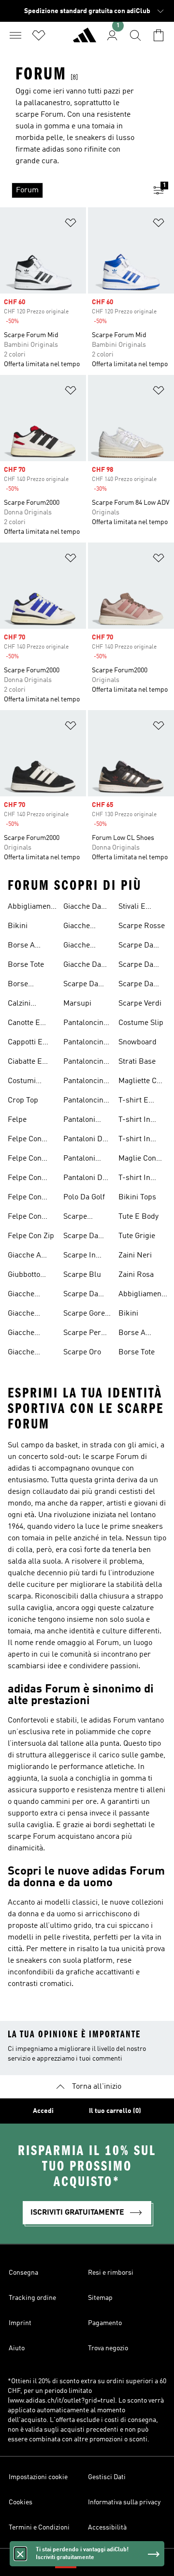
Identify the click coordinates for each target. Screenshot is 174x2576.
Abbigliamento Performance (32, 908)
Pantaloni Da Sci (85, 1179)
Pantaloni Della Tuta (80, 1121)
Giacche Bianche (22, 1353)
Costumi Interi (22, 1082)
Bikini (18, 926)
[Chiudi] (20, 2554)
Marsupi (77, 1004)
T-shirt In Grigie (134, 1140)
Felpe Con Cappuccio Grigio (25, 1160)
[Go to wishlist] (39, 35)
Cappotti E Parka (25, 1043)
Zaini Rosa (136, 1275)
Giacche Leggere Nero (31, 1295)
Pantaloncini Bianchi (84, 1043)
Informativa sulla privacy (124, 2502)
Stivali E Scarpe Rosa (140, 908)
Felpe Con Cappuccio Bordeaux (25, 1140)
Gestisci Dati (107, 2477)
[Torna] (85, 39)
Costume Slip (141, 1023)
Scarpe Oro (82, 1352)
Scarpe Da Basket (81, 1237)
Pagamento (105, 2323)
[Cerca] (135, 35)
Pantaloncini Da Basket (84, 1024)
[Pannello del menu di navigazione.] (15, 35)
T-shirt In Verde (134, 1179)
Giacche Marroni (77, 947)
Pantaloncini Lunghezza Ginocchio (84, 1082)
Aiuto (17, 2348)
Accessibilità (107, 2528)
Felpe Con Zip (31, 1236)
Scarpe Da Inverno (81, 985)
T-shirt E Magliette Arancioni (135, 1102)
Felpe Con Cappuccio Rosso (25, 1179)
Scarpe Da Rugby (136, 947)
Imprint (20, 2323)
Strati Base (137, 1062)
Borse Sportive (22, 985)
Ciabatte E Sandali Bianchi (25, 1063)
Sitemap (100, 2298)
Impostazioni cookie (38, 2477)
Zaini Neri (135, 1256)
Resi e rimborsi (111, 2273)
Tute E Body (138, 1217)
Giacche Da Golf (82, 908)
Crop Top (23, 1101)
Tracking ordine (32, 2298)
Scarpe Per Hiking (82, 1334)
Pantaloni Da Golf (85, 1140)
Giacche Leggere (22, 1334)
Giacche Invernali (23, 1315)
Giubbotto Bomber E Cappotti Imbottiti (25, 1276)
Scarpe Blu (82, 1275)
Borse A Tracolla (22, 947)
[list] (72, 190)
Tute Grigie (137, 1236)
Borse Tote (26, 965)
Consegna (23, 2273)
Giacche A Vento (24, 1257)
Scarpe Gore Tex (84, 1315)
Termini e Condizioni (39, 2528)
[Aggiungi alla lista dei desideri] (71, 225)
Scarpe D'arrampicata (88, 1218)
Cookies (21, 2502)
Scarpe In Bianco (80, 1257)
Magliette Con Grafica (142, 1082)
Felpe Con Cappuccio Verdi (25, 1198)
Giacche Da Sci (82, 966)
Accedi (43, 2111)
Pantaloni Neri (79, 1160)
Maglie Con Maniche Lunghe (137, 1160)
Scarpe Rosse (142, 926)
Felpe (17, 1120)
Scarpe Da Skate (136, 966)
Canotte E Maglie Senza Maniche (30, 1024)
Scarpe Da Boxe (81, 1295)
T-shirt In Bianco (134, 1121)
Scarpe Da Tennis (136, 985)
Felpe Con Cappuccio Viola (25, 1218)
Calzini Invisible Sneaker (22, 1005)
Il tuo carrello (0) (115, 2111)
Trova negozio (108, 2348)
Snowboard (138, 1042)
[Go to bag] (159, 35)
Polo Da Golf (84, 1197)
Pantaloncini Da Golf (84, 1063)
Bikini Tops (137, 1197)
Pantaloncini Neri (84, 1102)
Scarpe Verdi (140, 1004)
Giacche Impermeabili (86, 927)
